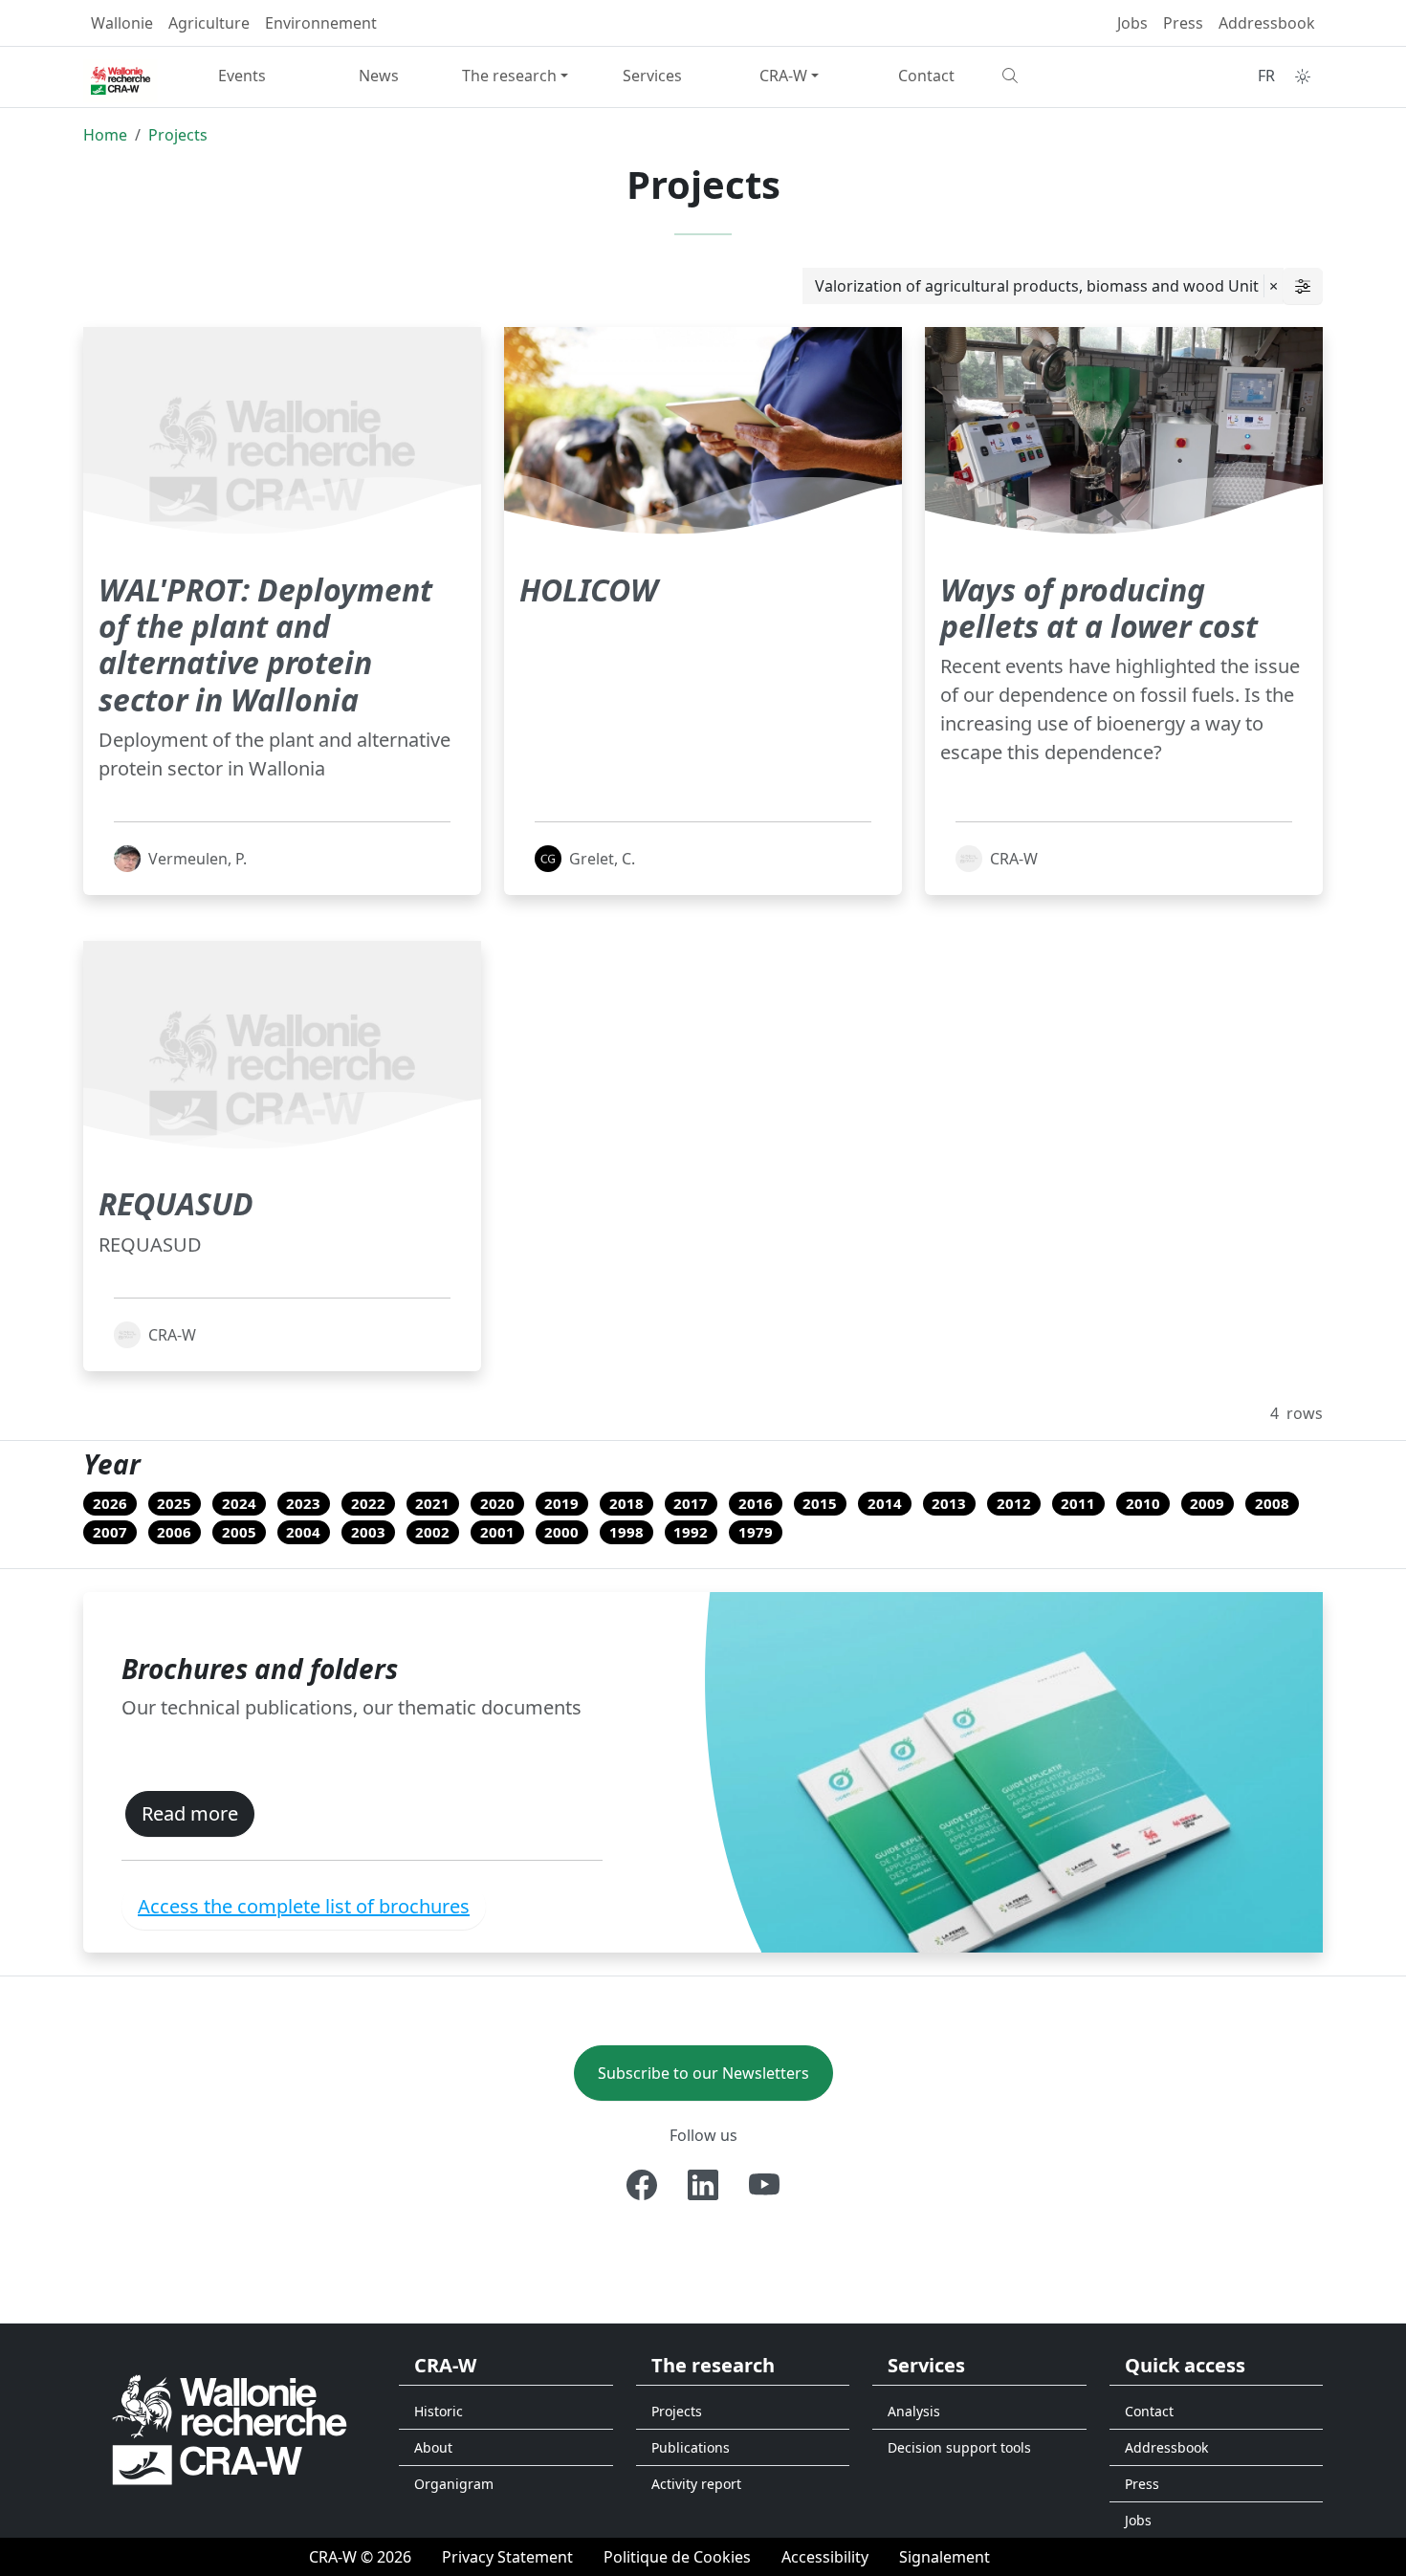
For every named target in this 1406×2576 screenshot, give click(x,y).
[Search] (1063, 76)
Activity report (696, 2484)
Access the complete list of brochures (304, 1906)
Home (105, 135)
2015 (820, 1503)
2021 (432, 1503)
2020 (497, 1503)
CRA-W (783, 76)
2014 (885, 1503)
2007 (110, 1532)
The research (509, 76)
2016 (756, 1503)
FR (1266, 76)
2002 (432, 1532)
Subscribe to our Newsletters (703, 2073)
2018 (626, 1503)
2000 (561, 1532)
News (379, 76)
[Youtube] (764, 2185)
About (433, 2447)
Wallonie (122, 23)
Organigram (454, 2484)
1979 (756, 1532)
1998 (626, 1532)
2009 (1207, 1503)
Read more (190, 1813)
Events (242, 76)
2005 (239, 1532)
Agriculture (209, 23)
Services (652, 76)
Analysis (914, 2411)
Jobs (1132, 23)
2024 (239, 1503)
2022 (368, 1503)
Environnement (321, 23)
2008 (1272, 1503)
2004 (303, 1532)
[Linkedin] (703, 2185)
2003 (368, 1532)
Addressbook (1267, 23)
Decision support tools (959, 2447)
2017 (691, 1503)
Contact (926, 76)
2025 (174, 1503)
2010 (1143, 1503)
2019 (561, 1503)
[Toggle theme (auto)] (1303, 76)
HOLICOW (589, 589)
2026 (110, 1503)
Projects (178, 135)
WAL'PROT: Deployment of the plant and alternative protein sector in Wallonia (265, 644)
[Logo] (230, 2428)
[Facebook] (642, 2185)
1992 (691, 1532)
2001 (497, 1532)
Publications (691, 2447)
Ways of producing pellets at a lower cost (1099, 608)
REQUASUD (176, 1203)
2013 (949, 1503)
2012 (1014, 1503)
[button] (1303, 286)
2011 (1078, 1503)
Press (1183, 23)
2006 (174, 1532)
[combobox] (1043, 286)
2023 (303, 1503)
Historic (439, 2411)
